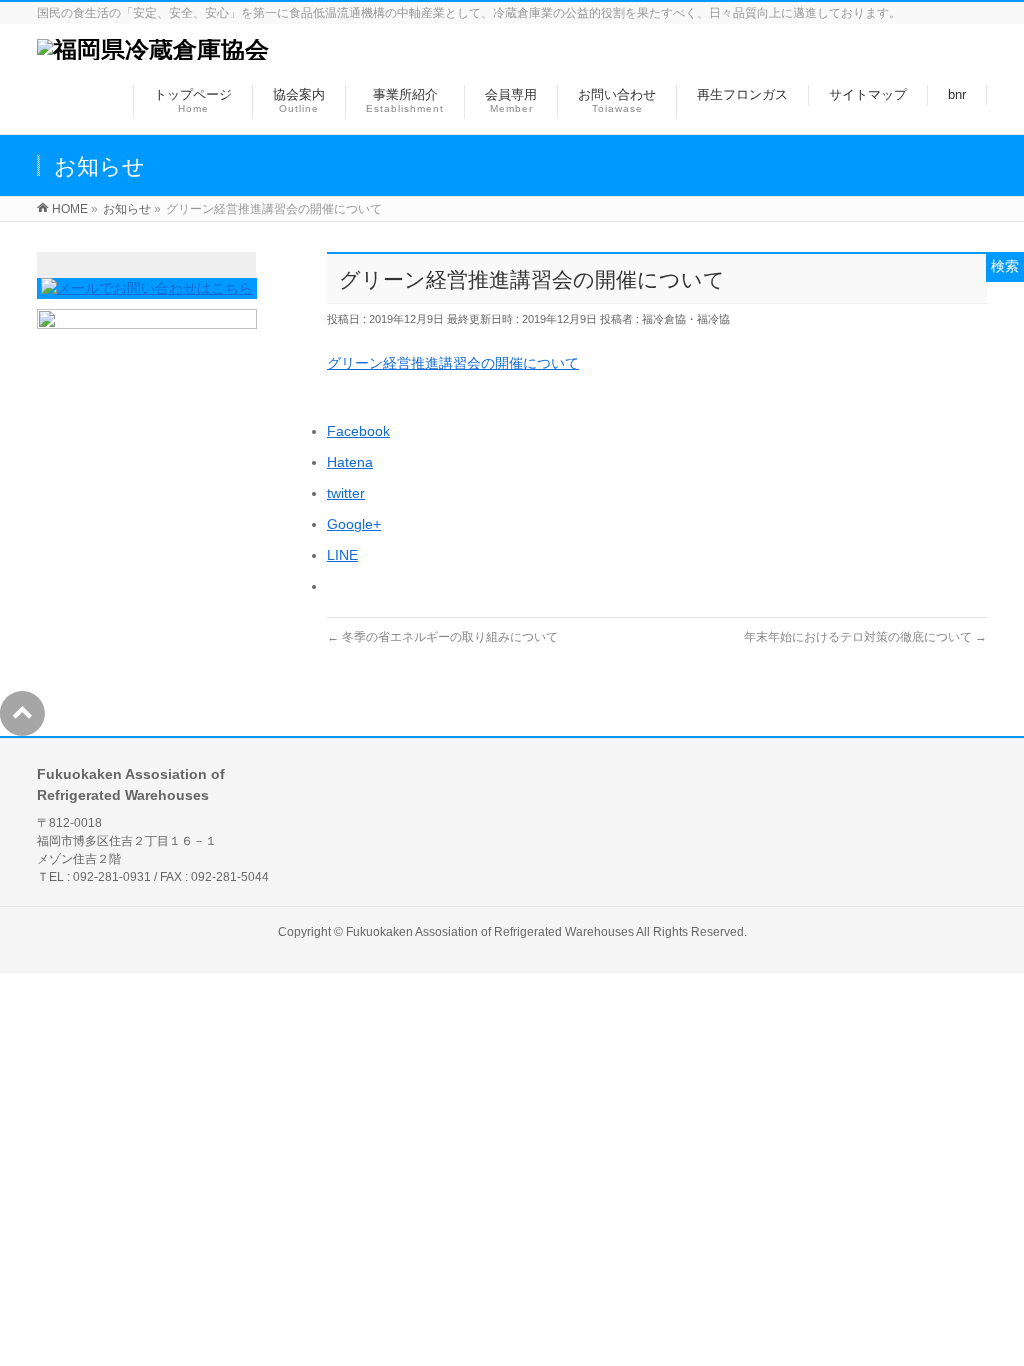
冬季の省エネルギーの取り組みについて (442, 637)
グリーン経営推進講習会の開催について (453, 363)
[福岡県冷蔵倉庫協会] (153, 49)
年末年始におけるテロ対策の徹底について (865, 637)
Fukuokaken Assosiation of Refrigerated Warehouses (490, 932)
